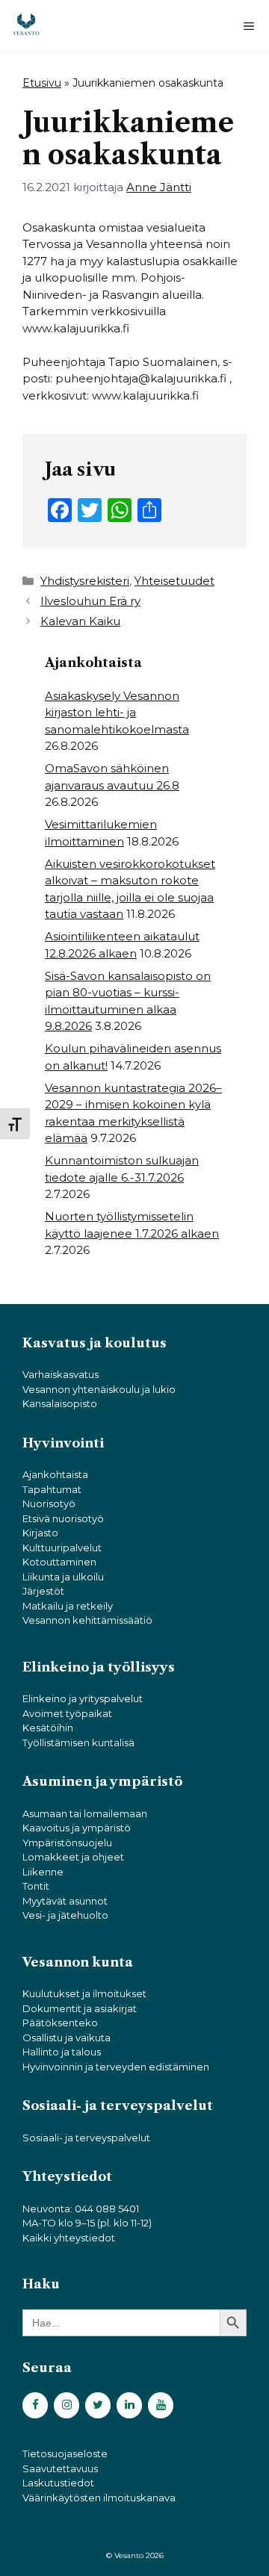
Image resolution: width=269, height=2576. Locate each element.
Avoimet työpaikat (67, 1713)
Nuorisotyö (49, 1503)
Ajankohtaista (55, 1474)
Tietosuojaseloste (65, 2454)
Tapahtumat (52, 1489)
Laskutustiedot (58, 2483)
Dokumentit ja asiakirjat (80, 2008)
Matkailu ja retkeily (68, 1606)
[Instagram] (67, 2405)
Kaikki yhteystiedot (69, 2238)
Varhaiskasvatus (61, 1374)
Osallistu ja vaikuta (67, 2037)
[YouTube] (161, 2405)
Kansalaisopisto (60, 1403)
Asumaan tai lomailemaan (85, 1813)
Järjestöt (43, 1591)
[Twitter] (98, 2405)
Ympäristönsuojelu (67, 1843)
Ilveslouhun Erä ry (90, 601)
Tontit (36, 1886)
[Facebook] (35, 2405)
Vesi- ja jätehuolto (65, 1915)
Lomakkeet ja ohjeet (73, 1857)
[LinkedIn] (129, 2405)
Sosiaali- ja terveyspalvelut (86, 2138)
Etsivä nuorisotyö (63, 1518)
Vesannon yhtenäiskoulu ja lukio (99, 1389)
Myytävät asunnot (65, 1901)
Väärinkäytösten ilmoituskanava (99, 2498)
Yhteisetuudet (174, 581)
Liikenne (43, 1872)
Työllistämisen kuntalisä (78, 1742)
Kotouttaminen (59, 1562)
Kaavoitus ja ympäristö (77, 1828)
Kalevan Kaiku (80, 621)
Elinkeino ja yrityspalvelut (83, 1698)
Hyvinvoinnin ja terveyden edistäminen (116, 2067)
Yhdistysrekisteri (85, 581)
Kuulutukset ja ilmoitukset (84, 1993)
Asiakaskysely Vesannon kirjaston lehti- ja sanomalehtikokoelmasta (117, 713)
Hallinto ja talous (62, 2052)
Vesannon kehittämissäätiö (87, 1620)
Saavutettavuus (60, 2468)
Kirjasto (40, 1533)
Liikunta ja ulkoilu (63, 1577)
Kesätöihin (48, 1728)
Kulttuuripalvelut (62, 1548)
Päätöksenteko (60, 2023)
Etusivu (42, 83)
